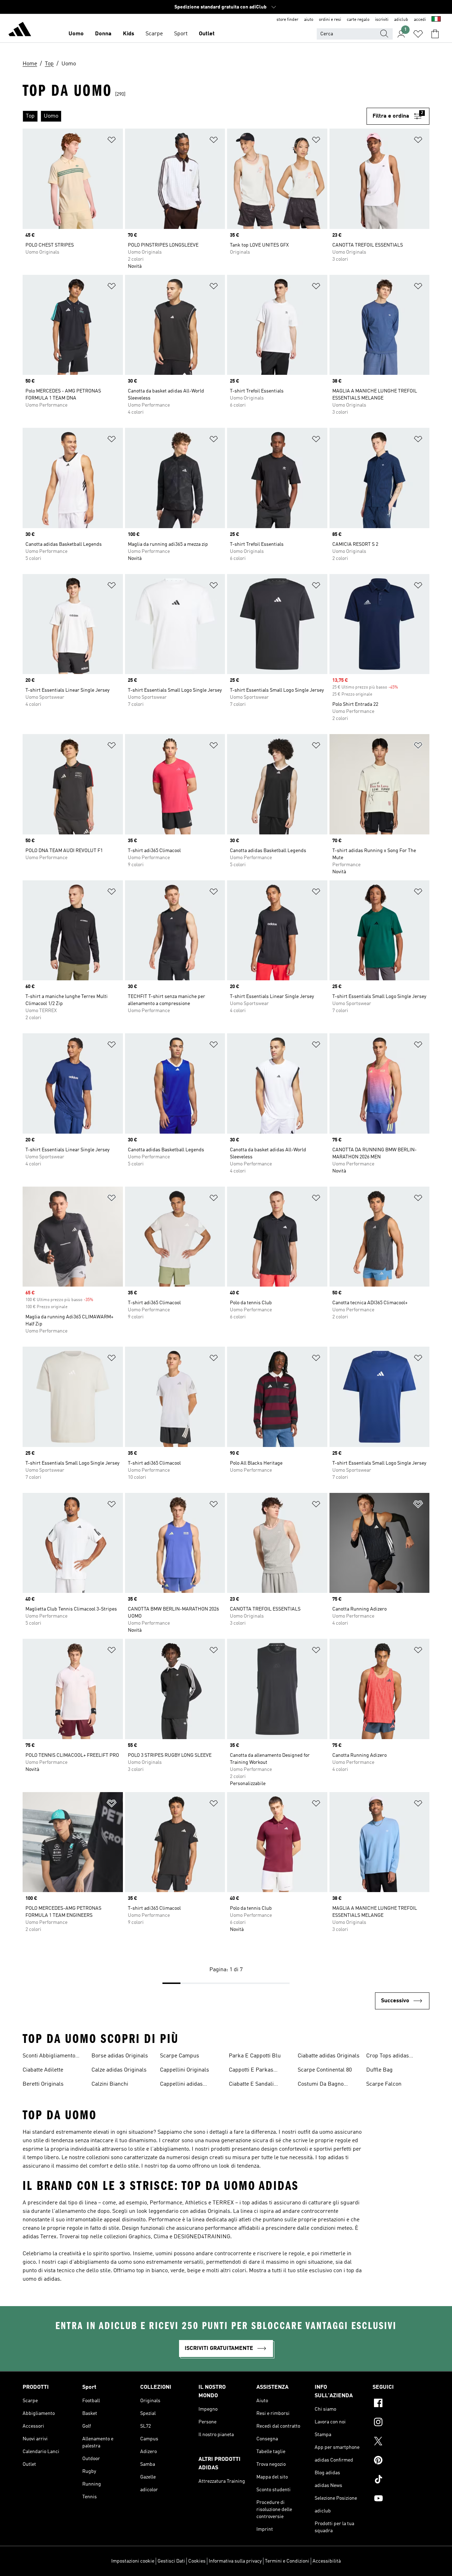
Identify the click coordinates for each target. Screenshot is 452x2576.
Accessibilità (327, 2561)
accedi (420, 20)
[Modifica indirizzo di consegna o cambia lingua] (436, 20)
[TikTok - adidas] (401, 2480)
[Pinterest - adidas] (401, 2461)
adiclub (401, 20)
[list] (195, 116)
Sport (181, 34)
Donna (103, 34)
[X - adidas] (401, 2442)
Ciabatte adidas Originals (329, 2056)
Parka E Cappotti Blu (255, 2056)
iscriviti (382, 20)
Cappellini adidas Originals (181, 2085)
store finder (287, 20)
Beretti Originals (43, 2084)
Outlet (207, 34)
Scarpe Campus (180, 2056)
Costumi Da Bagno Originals (321, 2085)
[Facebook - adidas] (401, 2404)
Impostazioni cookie (133, 2561)
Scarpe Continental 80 (325, 2070)
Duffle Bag (379, 2070)
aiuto (309, 20)
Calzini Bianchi (110, 2084)
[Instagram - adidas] (401, 2423)
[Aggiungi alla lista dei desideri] (112, 141)
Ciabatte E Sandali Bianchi (251, 2085)
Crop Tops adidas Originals (388, 2057)
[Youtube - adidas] (401, 2499)
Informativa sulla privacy (235, 2561)
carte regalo (358, 20)
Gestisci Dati (171, 2561)
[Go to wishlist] (418, 34)
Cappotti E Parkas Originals (251, 2071)
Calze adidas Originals (119, 2070)
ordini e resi (330, 20)
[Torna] (20, 30)
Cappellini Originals (185, 2070)
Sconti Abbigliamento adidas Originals (49, 2057)
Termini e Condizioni (287, 2561)
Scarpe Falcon (384, 2084)
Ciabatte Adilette (43, 2070)
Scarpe (154, 34)
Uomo (76, 34)
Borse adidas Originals (120, 2056)
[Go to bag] (435, 34)
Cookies (197, 2561)
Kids (129, 34)
